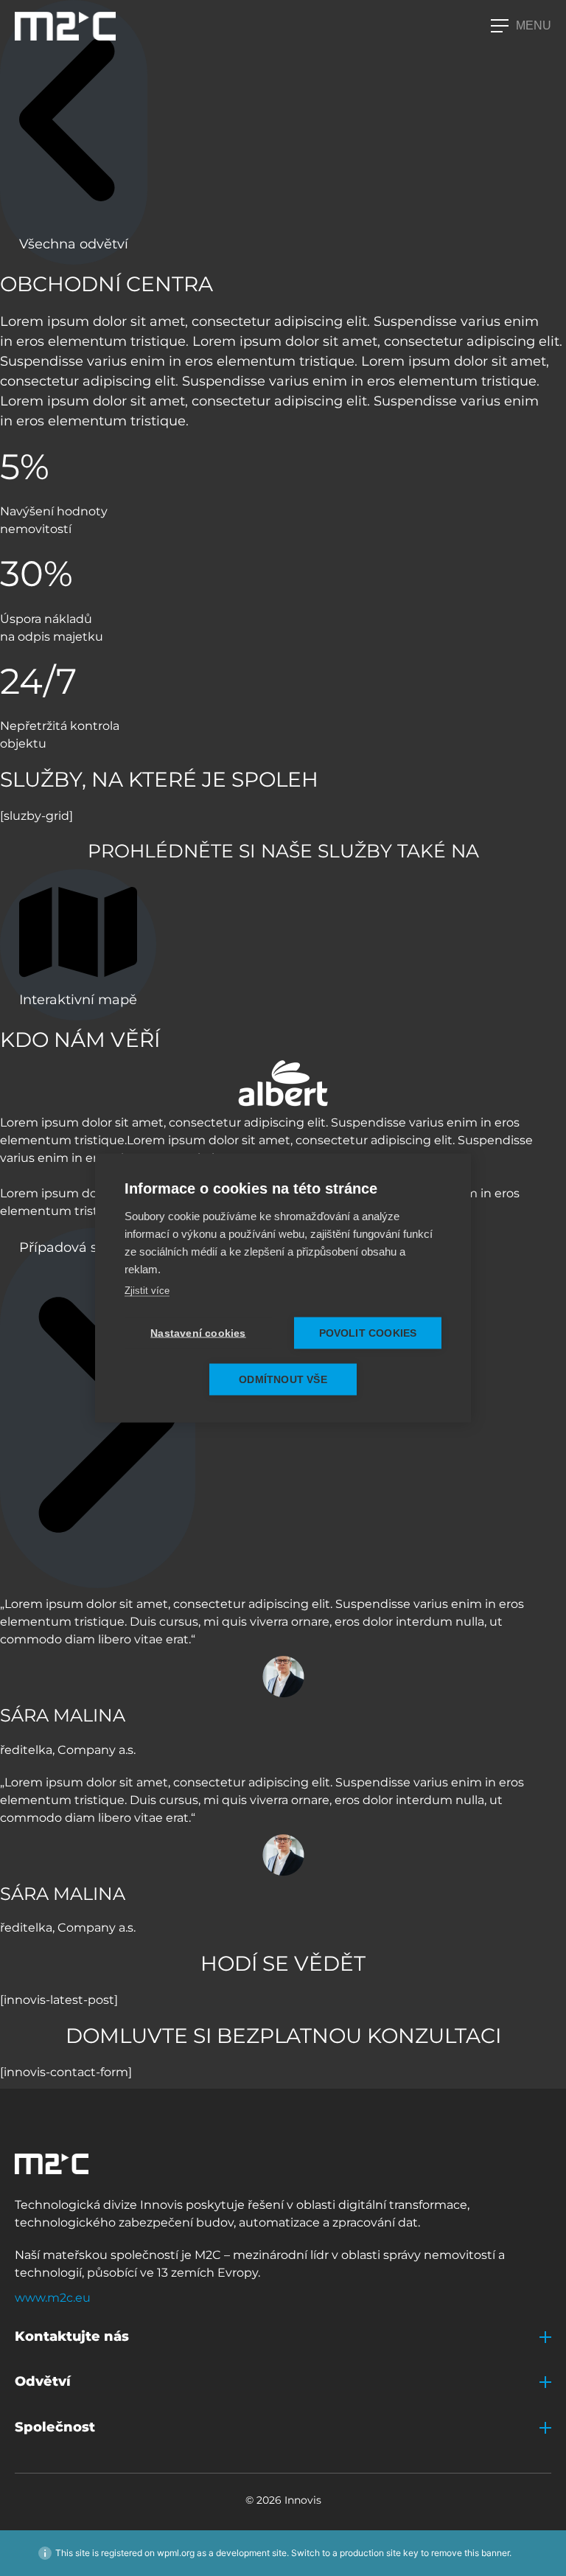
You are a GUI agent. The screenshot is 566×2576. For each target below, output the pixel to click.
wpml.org (176, 2553)
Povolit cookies (368, 1333)
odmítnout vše (283, 1380)
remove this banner (470, 2553)
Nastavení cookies (198, 1333)
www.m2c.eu (53, 2298)
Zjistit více (147, 1291)
